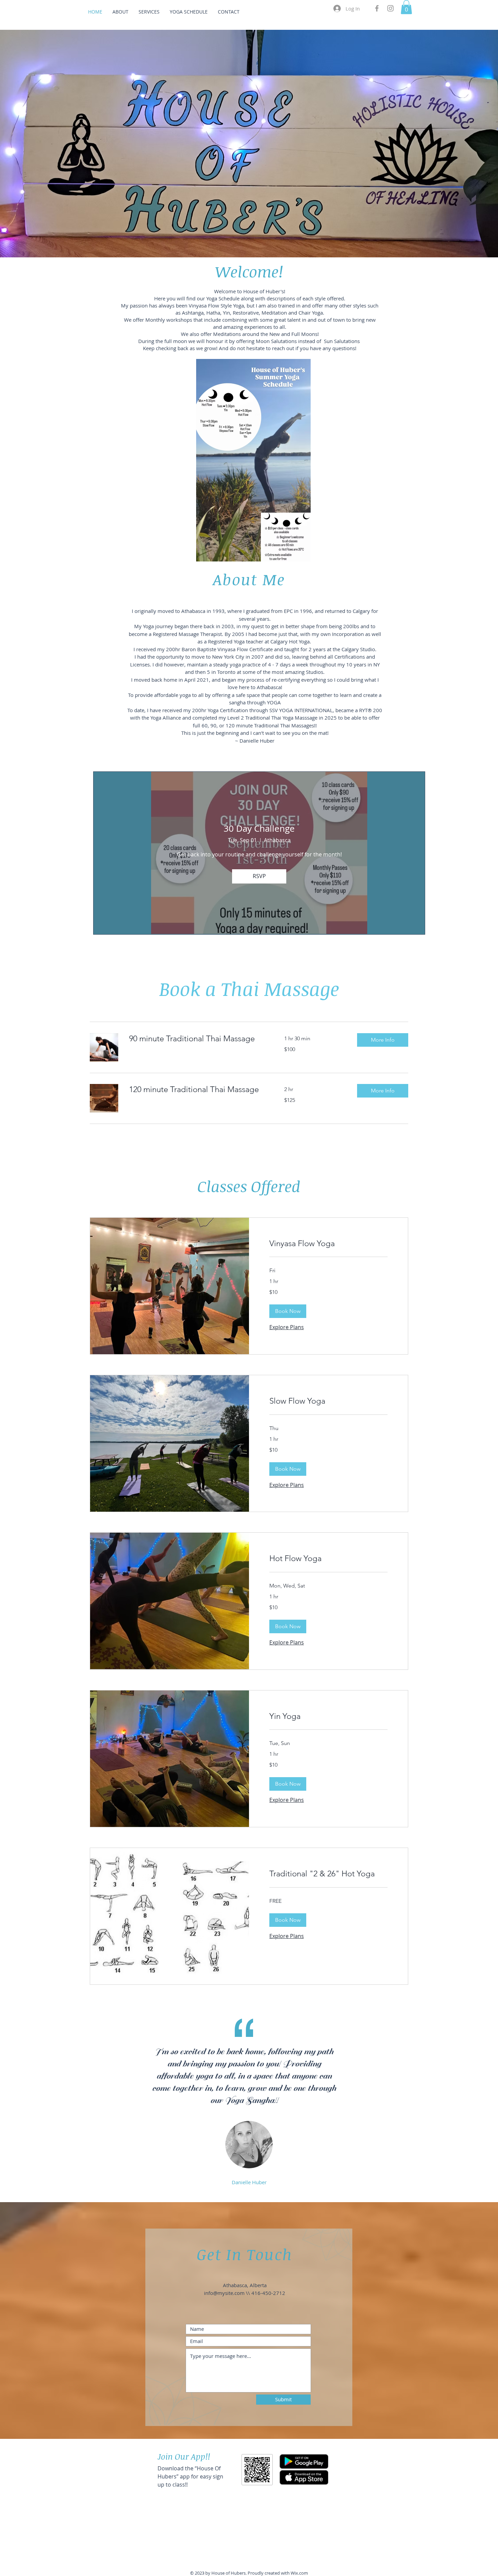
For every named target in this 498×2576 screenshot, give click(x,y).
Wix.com (299, 2573)
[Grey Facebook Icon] (377, 8)
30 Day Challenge (259, 828)
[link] (199, 1039)
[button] (406, 7)
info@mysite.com (224, 2293)
